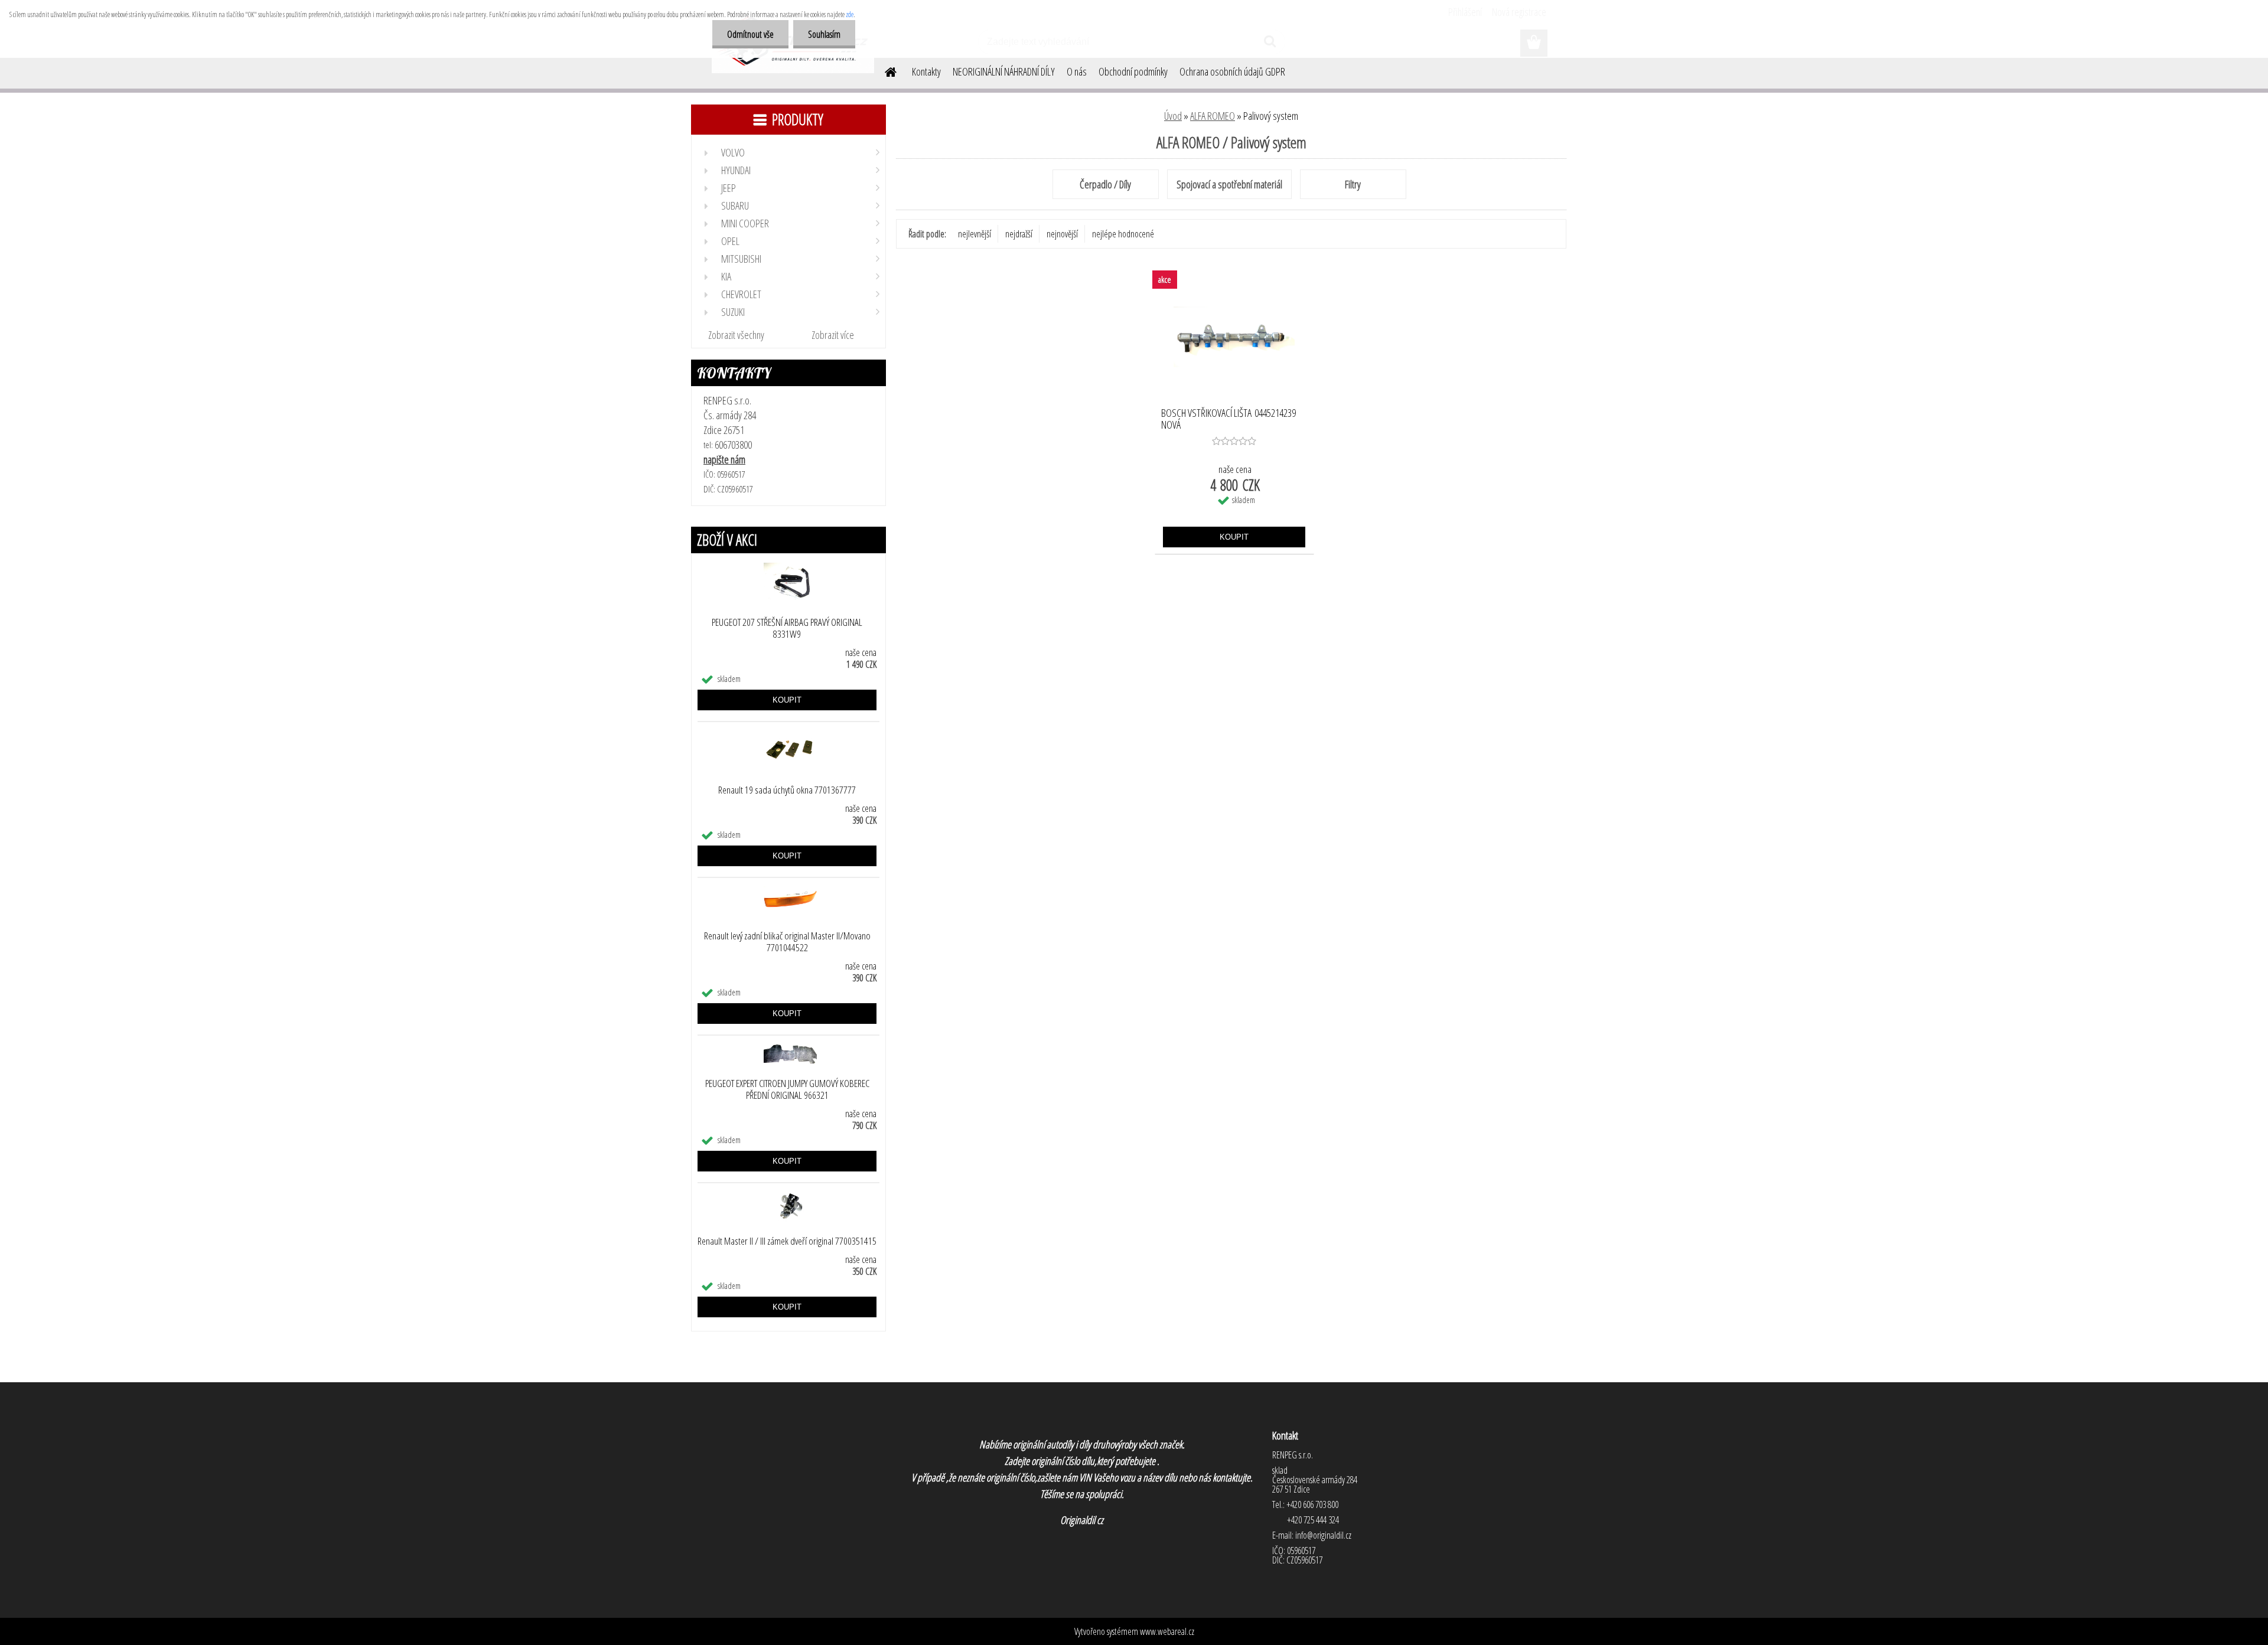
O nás (1077, 71)
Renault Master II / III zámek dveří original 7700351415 (787, 1241)
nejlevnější (975, 234)
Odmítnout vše (750, 34)
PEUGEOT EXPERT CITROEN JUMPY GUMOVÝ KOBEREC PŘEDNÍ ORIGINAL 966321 (787, 1089)
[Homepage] (884, 70)
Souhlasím (824, 34)
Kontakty (926, 71)
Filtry (1353, 184)
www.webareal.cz (1167, 1631)
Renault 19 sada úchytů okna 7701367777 (787, 790)
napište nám (724, 459)
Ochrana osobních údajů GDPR (1232, 71)
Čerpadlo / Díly (1105, 184)
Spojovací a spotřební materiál (1229, 184)
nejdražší (1019, 234)
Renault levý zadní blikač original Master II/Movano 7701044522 (787, 942)
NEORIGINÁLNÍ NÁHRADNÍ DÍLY (1004, 71)
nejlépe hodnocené (1123, 234)
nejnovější (1062, 234)
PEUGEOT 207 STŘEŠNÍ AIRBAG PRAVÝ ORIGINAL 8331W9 (787, 628)
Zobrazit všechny (736, 335)
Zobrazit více (833, 335)
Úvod (1173, 116)
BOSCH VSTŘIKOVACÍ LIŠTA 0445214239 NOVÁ (1228, 419)
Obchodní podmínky (1133, 71)
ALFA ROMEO (1213, 116)
